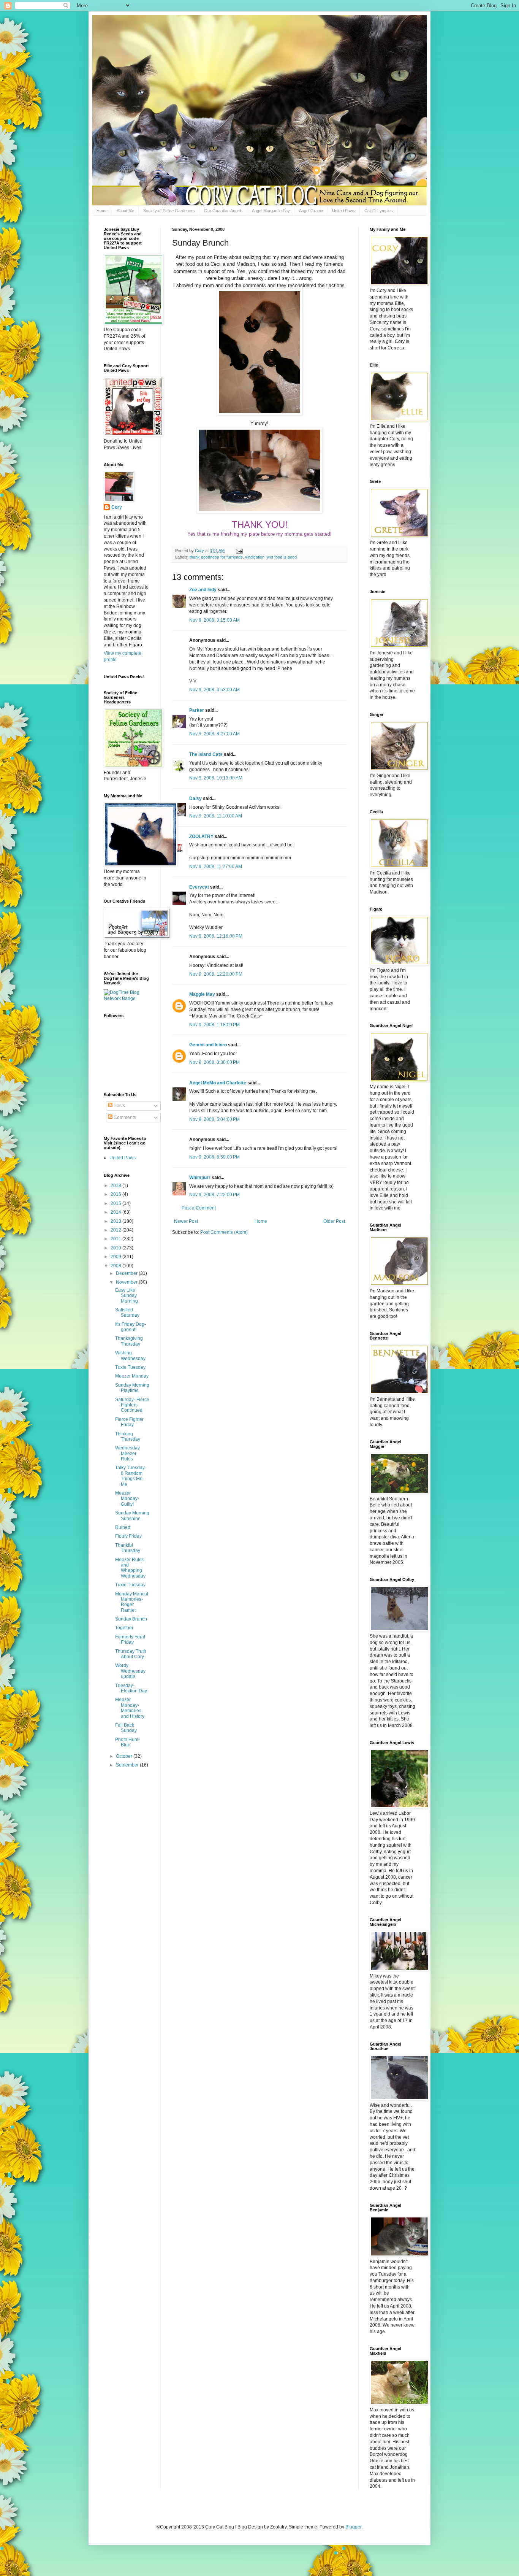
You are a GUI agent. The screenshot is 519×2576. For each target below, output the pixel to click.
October (125, 1756)
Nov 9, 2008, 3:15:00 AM (214, 620)
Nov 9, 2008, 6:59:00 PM (214, 1157)
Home (102, 211)
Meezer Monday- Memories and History (130, 1708)
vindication (255, 557)
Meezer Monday (132, 1376)
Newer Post (186, 1221)
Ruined (123, 1527)
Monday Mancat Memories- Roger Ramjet (132, 1602)
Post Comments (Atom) (224, 1232)
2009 (116, 1257)
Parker (197, 710)
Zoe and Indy (203, 590)
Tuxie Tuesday (130, 1367)
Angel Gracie (311, 211)
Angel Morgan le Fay (271, 211)
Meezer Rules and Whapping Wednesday (130, 1568)
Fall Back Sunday (126, 1728)
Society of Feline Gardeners (169, 211)
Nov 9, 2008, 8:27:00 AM (214, 734)
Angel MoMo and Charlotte (218, 1083)
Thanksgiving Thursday (129, 1341)
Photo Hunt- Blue (127, 1742)
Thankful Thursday (128, 1548)
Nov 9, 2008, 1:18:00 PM (214, 1025)
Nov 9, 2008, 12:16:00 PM (216, 936)
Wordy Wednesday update (130, 1671)
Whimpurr (200, 1178)
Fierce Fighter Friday (129, 1422)
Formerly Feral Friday (130, 1640)
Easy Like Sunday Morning (127, 1296)
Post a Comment (199, 1208)
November (127, 1282)
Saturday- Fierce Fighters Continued (132, 1405)
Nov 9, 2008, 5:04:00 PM (214, 1119)
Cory (117, 507)
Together (124, 1628)
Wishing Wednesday (130, 1355)
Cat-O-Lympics (379, 211)
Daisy (195, 798)
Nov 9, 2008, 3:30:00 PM (214, 1062)
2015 (116, 1203)
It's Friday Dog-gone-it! (131, 1327)
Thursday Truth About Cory (131, 1654)
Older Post (334, 1221)
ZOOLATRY (201, 836)
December (127, 1273)
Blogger (353, 2527)
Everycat (199, 887)
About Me (125, 211)
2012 (116, 1230)
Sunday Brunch (131, 1619)
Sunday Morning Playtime (132, 1388)
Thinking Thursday (128, 1436)
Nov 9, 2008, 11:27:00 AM (216, 867)
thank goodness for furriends (216, 557)
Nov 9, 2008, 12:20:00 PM (216, 974)
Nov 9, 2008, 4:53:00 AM (214, 690)
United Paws (344, 211)
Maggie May (202, 994)
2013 (116, 1221)
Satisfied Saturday (127, 1313)
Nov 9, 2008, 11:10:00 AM (216, 816)
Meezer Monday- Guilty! (127, 1499)
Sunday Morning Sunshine (132, 1516)
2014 (116, 1212)
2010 (116, 1248)
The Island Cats (206, 754)
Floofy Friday (128, 1536)
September (128, 1765)
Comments (124, 1117)
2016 (116, 1194)
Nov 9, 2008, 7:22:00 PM (214, 1195)
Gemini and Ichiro (208, 1045)
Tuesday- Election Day (131, 1688)
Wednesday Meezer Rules (127, 1453)
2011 (116, 1239)
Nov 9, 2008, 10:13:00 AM (216, 778)
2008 (116, 1266)
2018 (116, 1186)
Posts (119, 1106)
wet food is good (282, 557)
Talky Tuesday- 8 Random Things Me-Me (131, 1476)
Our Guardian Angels (223, 211)
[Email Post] (239, 551)
